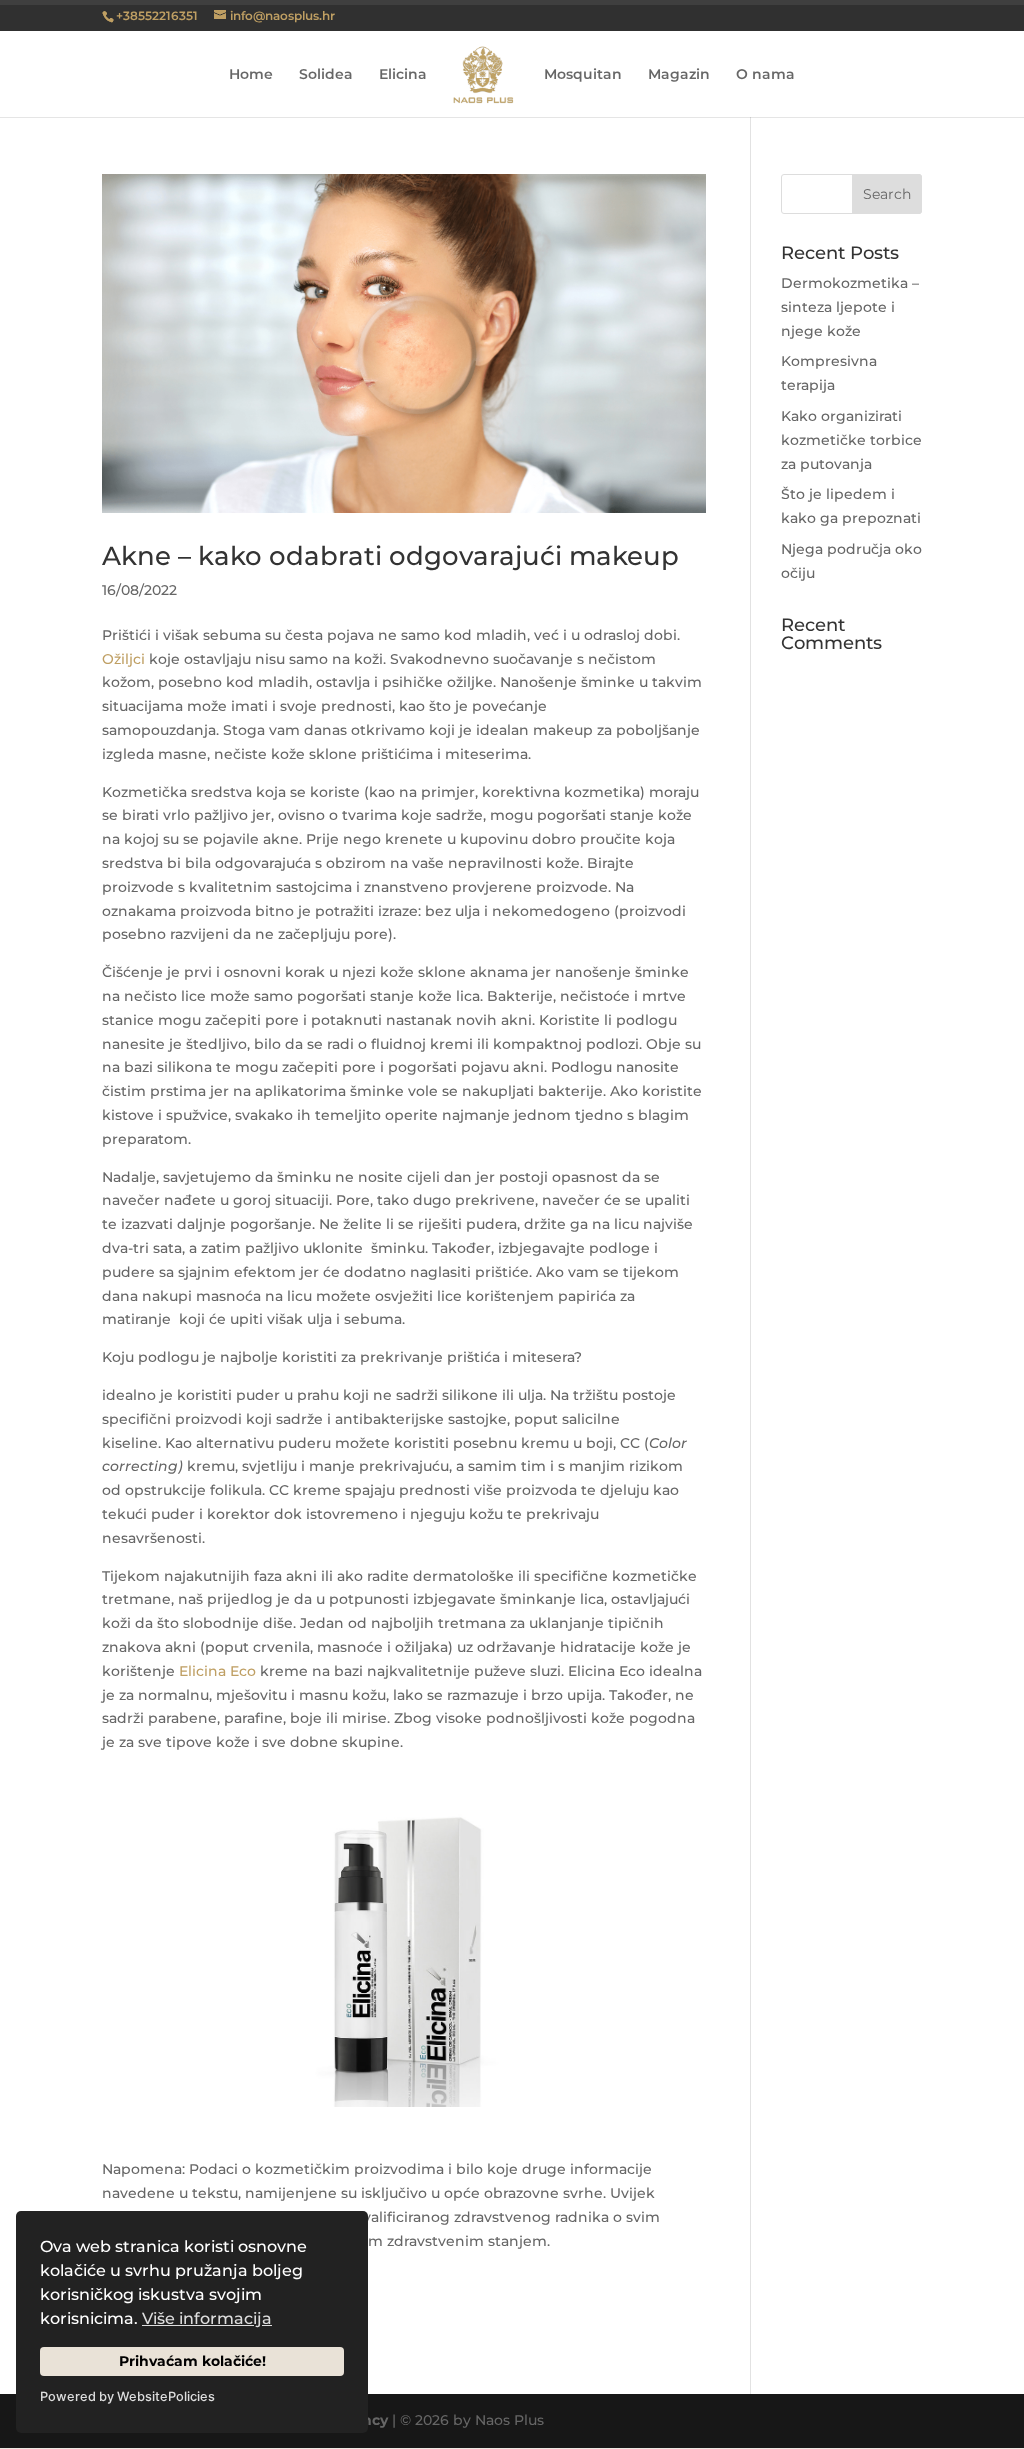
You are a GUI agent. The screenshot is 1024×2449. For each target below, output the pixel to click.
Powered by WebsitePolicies (127, 2396)
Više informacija (207, 2318)
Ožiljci (123, 659)
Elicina (403, 75)
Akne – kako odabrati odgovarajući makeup (390, 556)
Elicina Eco (217, 1671)
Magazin (679, 75)
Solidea (326, 75)
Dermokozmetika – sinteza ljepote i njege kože (850, 307)
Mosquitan (583, 75)
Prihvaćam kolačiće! (192, 2361)
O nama (765, 75)
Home (251, 75)
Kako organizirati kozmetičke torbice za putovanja (851, 440)
